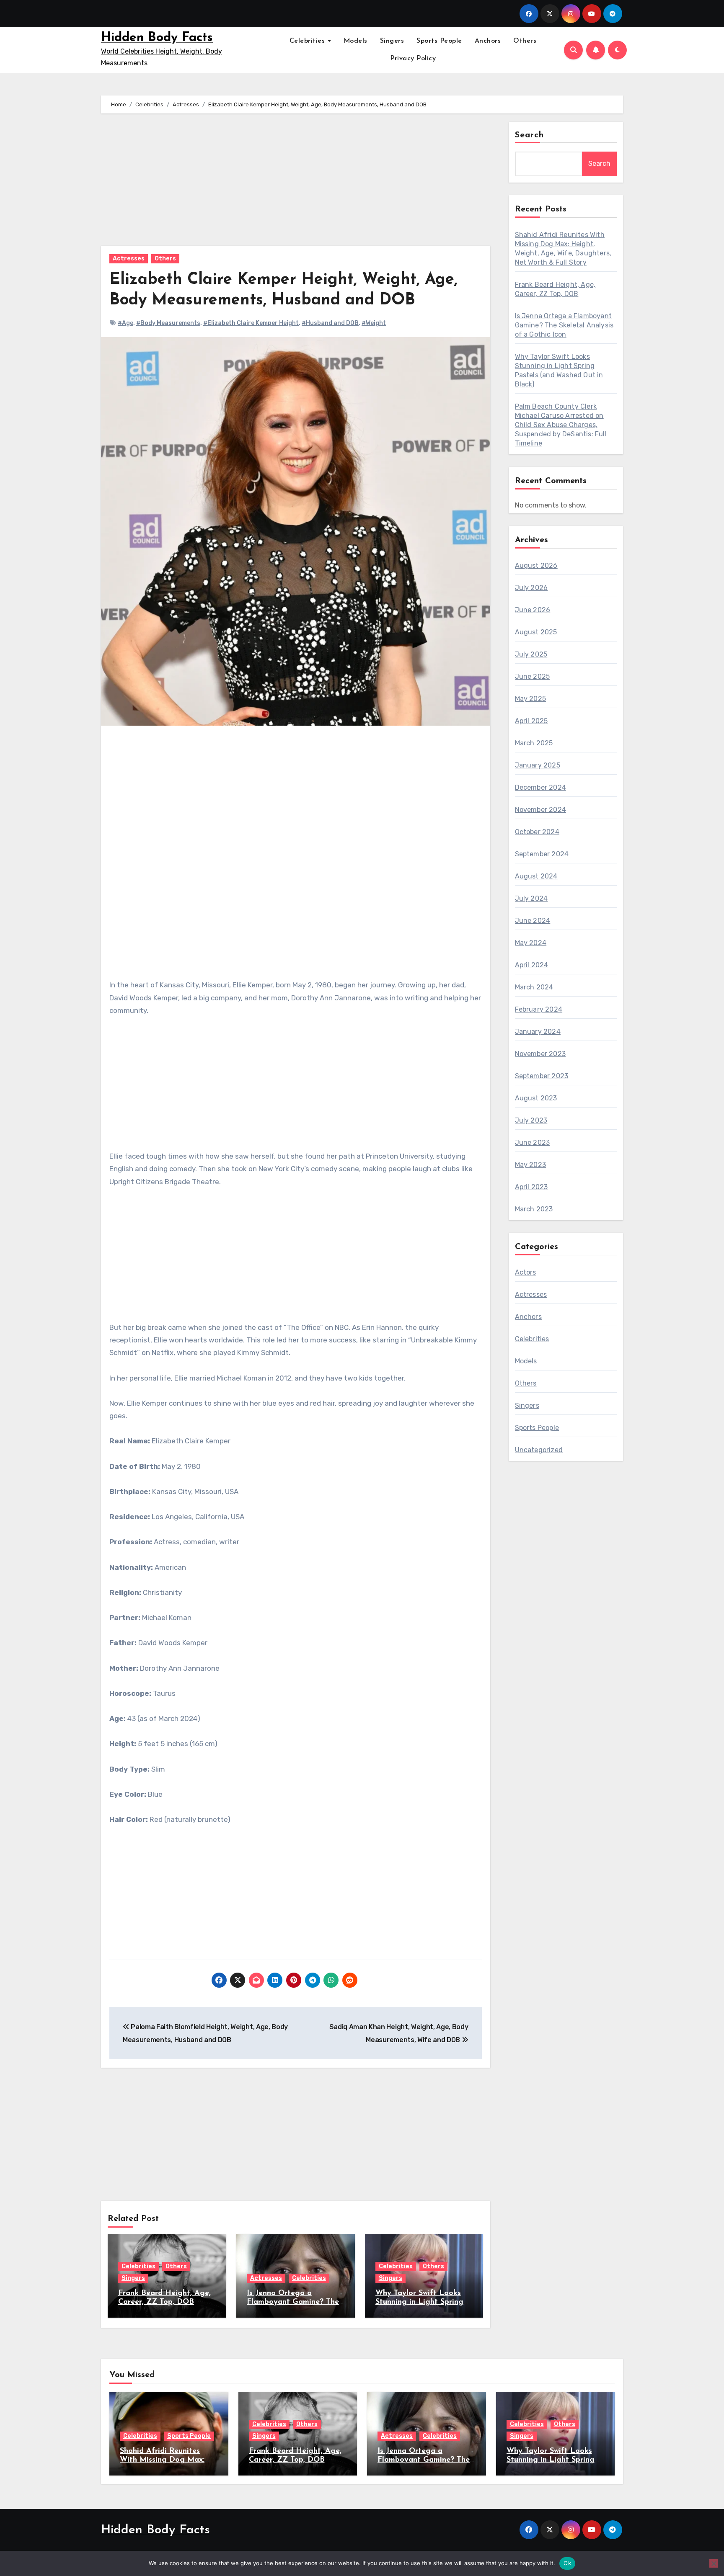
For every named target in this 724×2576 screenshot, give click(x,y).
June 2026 (533, 610)
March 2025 (534, 743)
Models (356, 41)
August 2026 (536, 565)
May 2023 (531, 1165)
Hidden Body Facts (157, 38)
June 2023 (533, 1142)
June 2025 (533, 676)
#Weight (374, 323)
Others (525, 41)
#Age (125, 323)
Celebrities (308, 41)
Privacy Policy (413, 59)
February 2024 (539, 1009)
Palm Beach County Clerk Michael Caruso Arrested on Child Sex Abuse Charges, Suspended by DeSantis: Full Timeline (561, 425)
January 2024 (538, 1032)
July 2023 (531, 1120)
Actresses (129, 259)
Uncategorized (539, 1450)
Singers (392, 41)
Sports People (439, 41)
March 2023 (534, 1209)
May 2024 (531, 943)
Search (530, 135)
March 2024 (534, 987)
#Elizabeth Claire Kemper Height (251, 323)
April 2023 (531, 1187)
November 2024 (541, 810)
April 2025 (531, 721)
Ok (567, 2563)
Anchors (488, 41)
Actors (526, 1272)
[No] (714, 2563)
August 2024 (536, 876)
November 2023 (540, 1054)
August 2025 (536, 632)
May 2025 (531, 699)
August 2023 (536, 1098)
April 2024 (532, 965)
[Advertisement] (297, 184)
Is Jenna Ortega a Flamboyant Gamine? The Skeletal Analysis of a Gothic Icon (564, 325)
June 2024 (533, 921)
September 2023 (542, 1076)
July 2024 (531, 898)
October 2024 (537, 832)
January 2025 (538, 765)
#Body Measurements (168, 323)
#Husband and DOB (330, 323)
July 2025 (531, 654)
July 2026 (531, 588)
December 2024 (541, 787)
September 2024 (542, 854)
